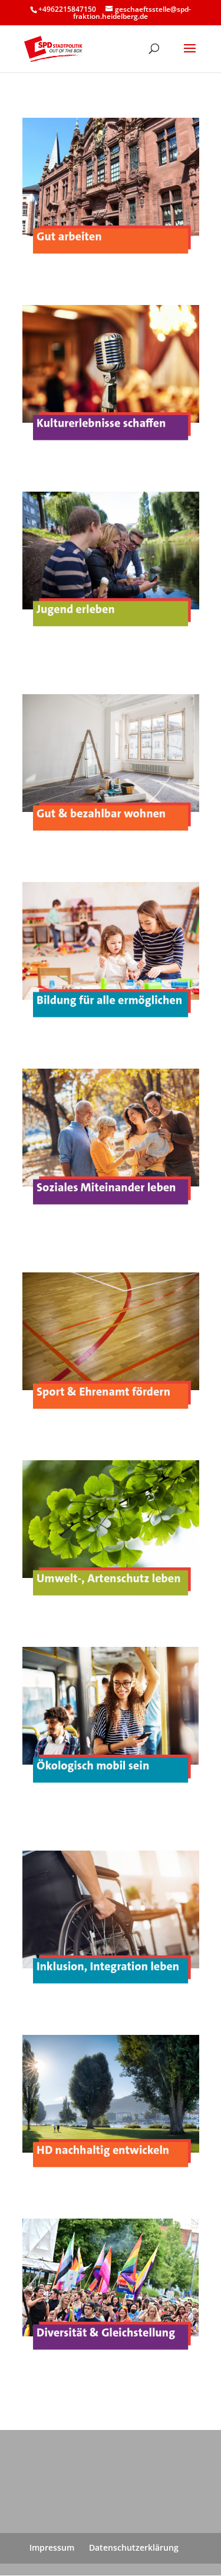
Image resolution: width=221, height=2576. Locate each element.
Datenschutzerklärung (134, 2547)
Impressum (52, 2547)
